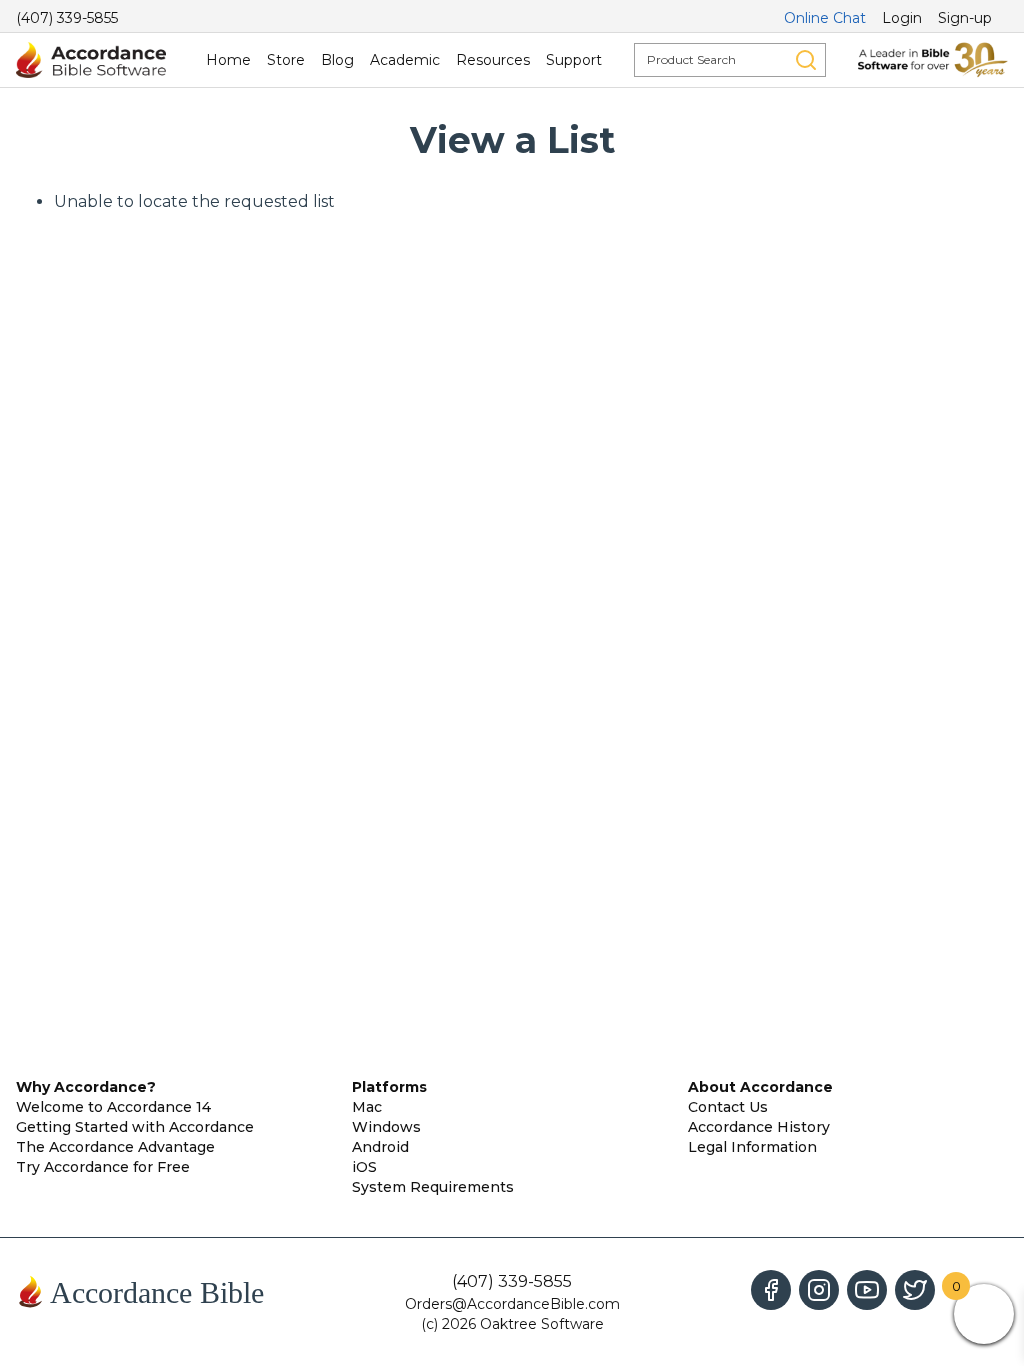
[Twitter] (915, 1290)
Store (286, 60)
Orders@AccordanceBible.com (512, 1304)
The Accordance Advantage (115, 1147)
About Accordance (760, 1087)
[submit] (806, 60)
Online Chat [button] (825, 18)
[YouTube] (867, 1290)
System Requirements (433, 1187)
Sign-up (965, 18)
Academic (405, 60)
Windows (386, 1127)
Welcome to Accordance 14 (113, 1107)
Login (902, 18)
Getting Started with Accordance (135, 1127)
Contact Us (728, 1107)
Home (228, 60)
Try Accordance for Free (103, 1167)
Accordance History (759, 1127)
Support (574, 60)
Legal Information (752, 1147)
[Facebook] (771, 1290)
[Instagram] (819, 1290)
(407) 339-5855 (67, 18)
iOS (364, 1167)
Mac (367, 1107)
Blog (337, 60)
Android (380, 1147)
